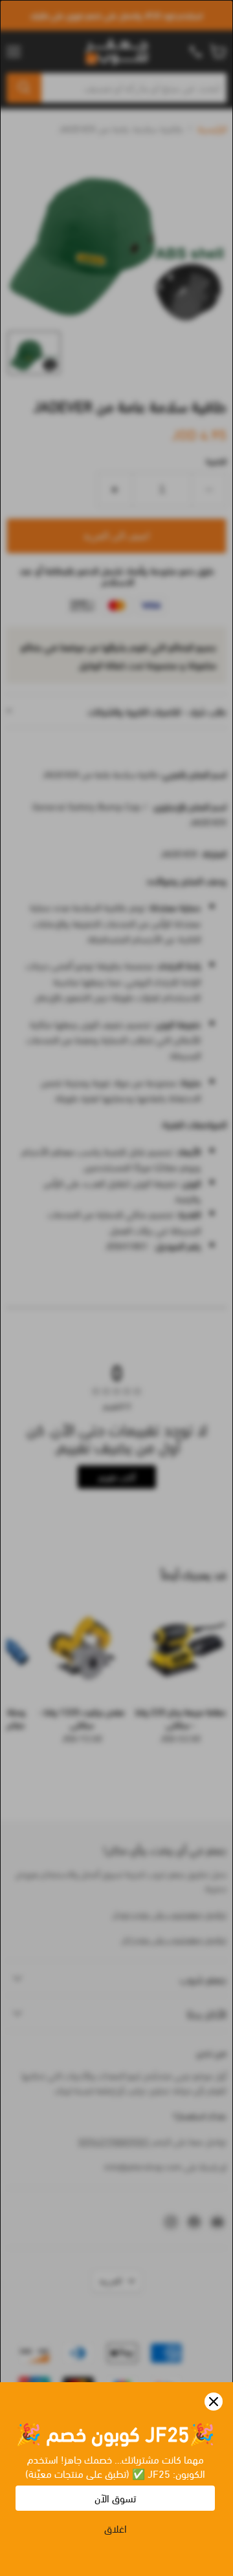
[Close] (214, 2402)
